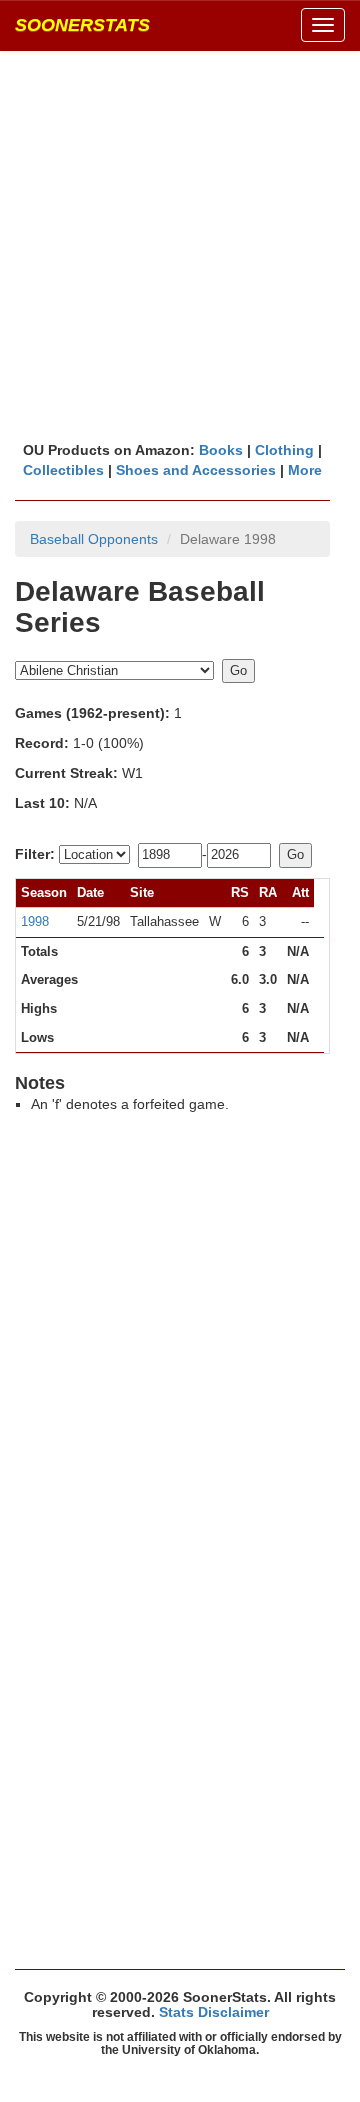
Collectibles (63, 470)
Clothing (284, 450)
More (305, 470)
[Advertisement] (180, 245)
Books (221, 450)
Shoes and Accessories (196, 470)
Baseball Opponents (94, 539)
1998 (35, 921)
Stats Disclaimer (214, 2012)
